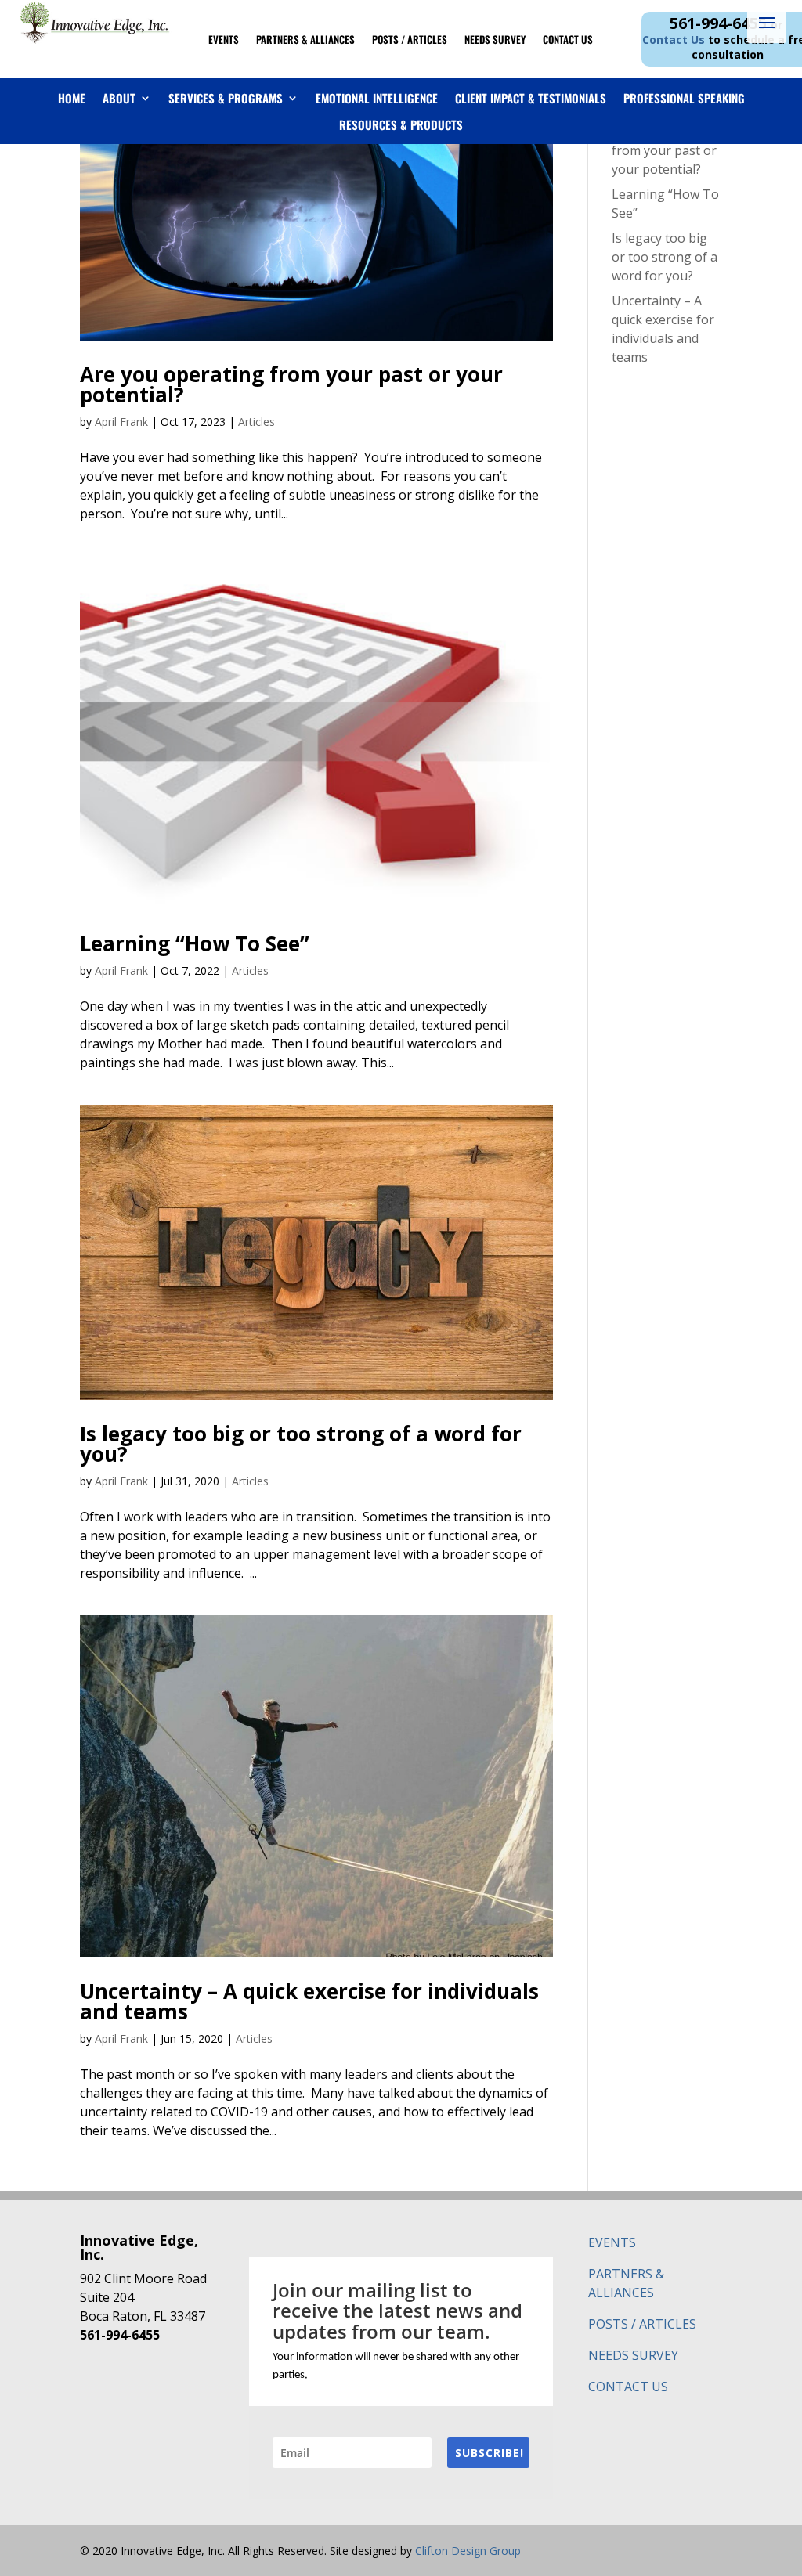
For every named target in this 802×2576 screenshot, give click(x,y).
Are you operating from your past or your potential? (291, 384)
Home (72, 99)
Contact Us (568, 40)
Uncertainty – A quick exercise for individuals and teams (309, 2001)
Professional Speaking (684, 99)
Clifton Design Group (468, 2551)
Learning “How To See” (195, 943)
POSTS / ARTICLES (642, 2324)
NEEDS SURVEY (633, 2355)
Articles (256, 422)
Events (224, 40)
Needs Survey (495, 40)
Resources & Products (401, 125)
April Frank (121, 422)
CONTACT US (628, 2387)
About (119, 99)
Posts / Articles (410, 40)
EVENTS (612, 2242)
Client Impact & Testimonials (531, 99)
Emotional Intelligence (377, 99)
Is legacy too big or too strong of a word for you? (301, 1444)
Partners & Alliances (305, 40)
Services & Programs (226, 99)
